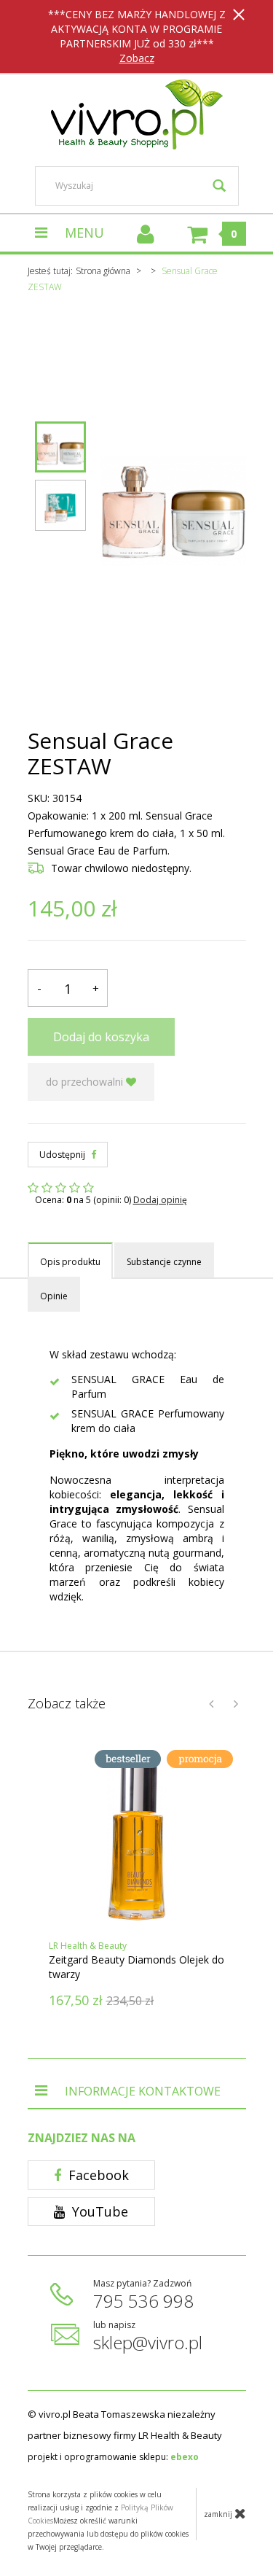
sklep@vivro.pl (148, 2342)
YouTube (98, 2211)
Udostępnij (63, 1155)
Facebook (97, 2175)
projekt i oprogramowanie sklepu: (113, 2457)
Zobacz (137, 58)
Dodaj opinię (160, 1200)
